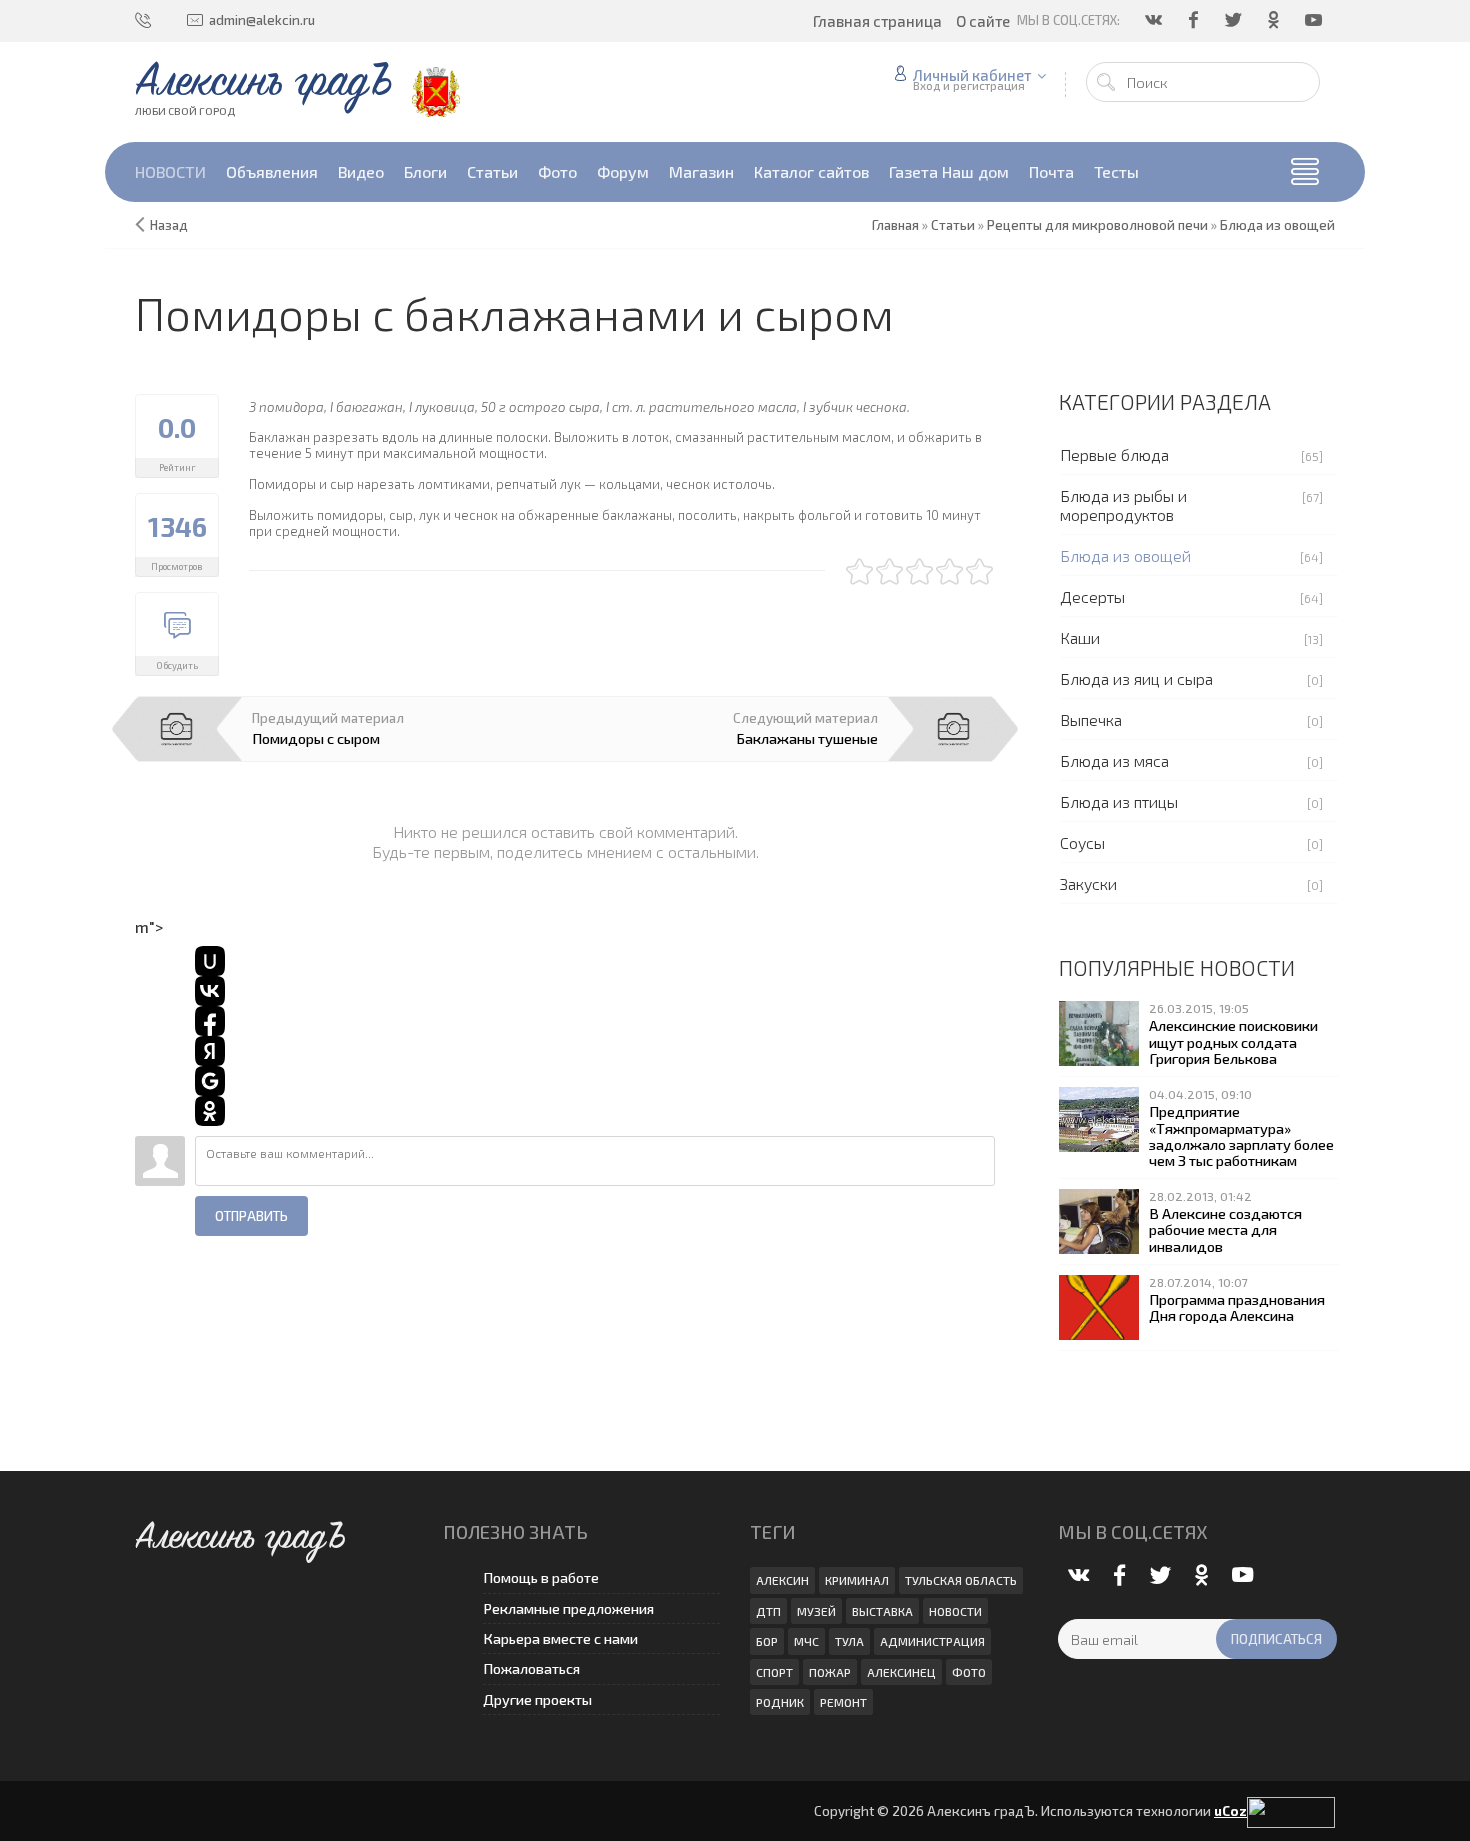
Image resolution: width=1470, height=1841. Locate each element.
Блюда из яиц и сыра (1136, 678)
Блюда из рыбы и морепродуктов (1123, 505)
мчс (806, 1641)
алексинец (901, 1672)
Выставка (882, 1611)
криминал (857, 1580)
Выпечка (1091, 719)
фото (969, 1672)
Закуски (1088, 883)
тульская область (961, 1580)
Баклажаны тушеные (807, 738)
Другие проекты (537, 1699)
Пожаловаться (531, 1668)
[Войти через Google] (210, 1081)
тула (849, 1641)
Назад (169, 225)
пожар (830, 1672)
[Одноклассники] (1275, 20)
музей (816, 1611)
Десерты (1092, 596)
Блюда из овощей (1125, 555)
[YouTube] (1315, 20)
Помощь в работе (541, 1577)
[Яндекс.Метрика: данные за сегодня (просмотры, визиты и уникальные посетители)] (1291, 1812)
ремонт (843, 1702)
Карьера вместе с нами (560, 1638)
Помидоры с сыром (316, 738)
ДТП (768, 1611)
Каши (1080, 637)
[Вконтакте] (1155, 20)
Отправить (251, 1216)
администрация (932, 1641)
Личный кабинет (972, 75)
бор (767, 1641)
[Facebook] (1195, 20)
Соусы (1082, 842)
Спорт (774, 1672)
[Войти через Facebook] (210, 1021)
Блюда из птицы (1119, 801)
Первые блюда (1114, 454)
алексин (782, 1580)
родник (780, 1702)
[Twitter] (1235, 20)
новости (955, 1611)
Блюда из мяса (1114, 760)
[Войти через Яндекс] (210, 1051)
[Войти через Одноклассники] (210, 1111)
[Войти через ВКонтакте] (210, 991)
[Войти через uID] (210, 961)
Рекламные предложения (568, 1608)
